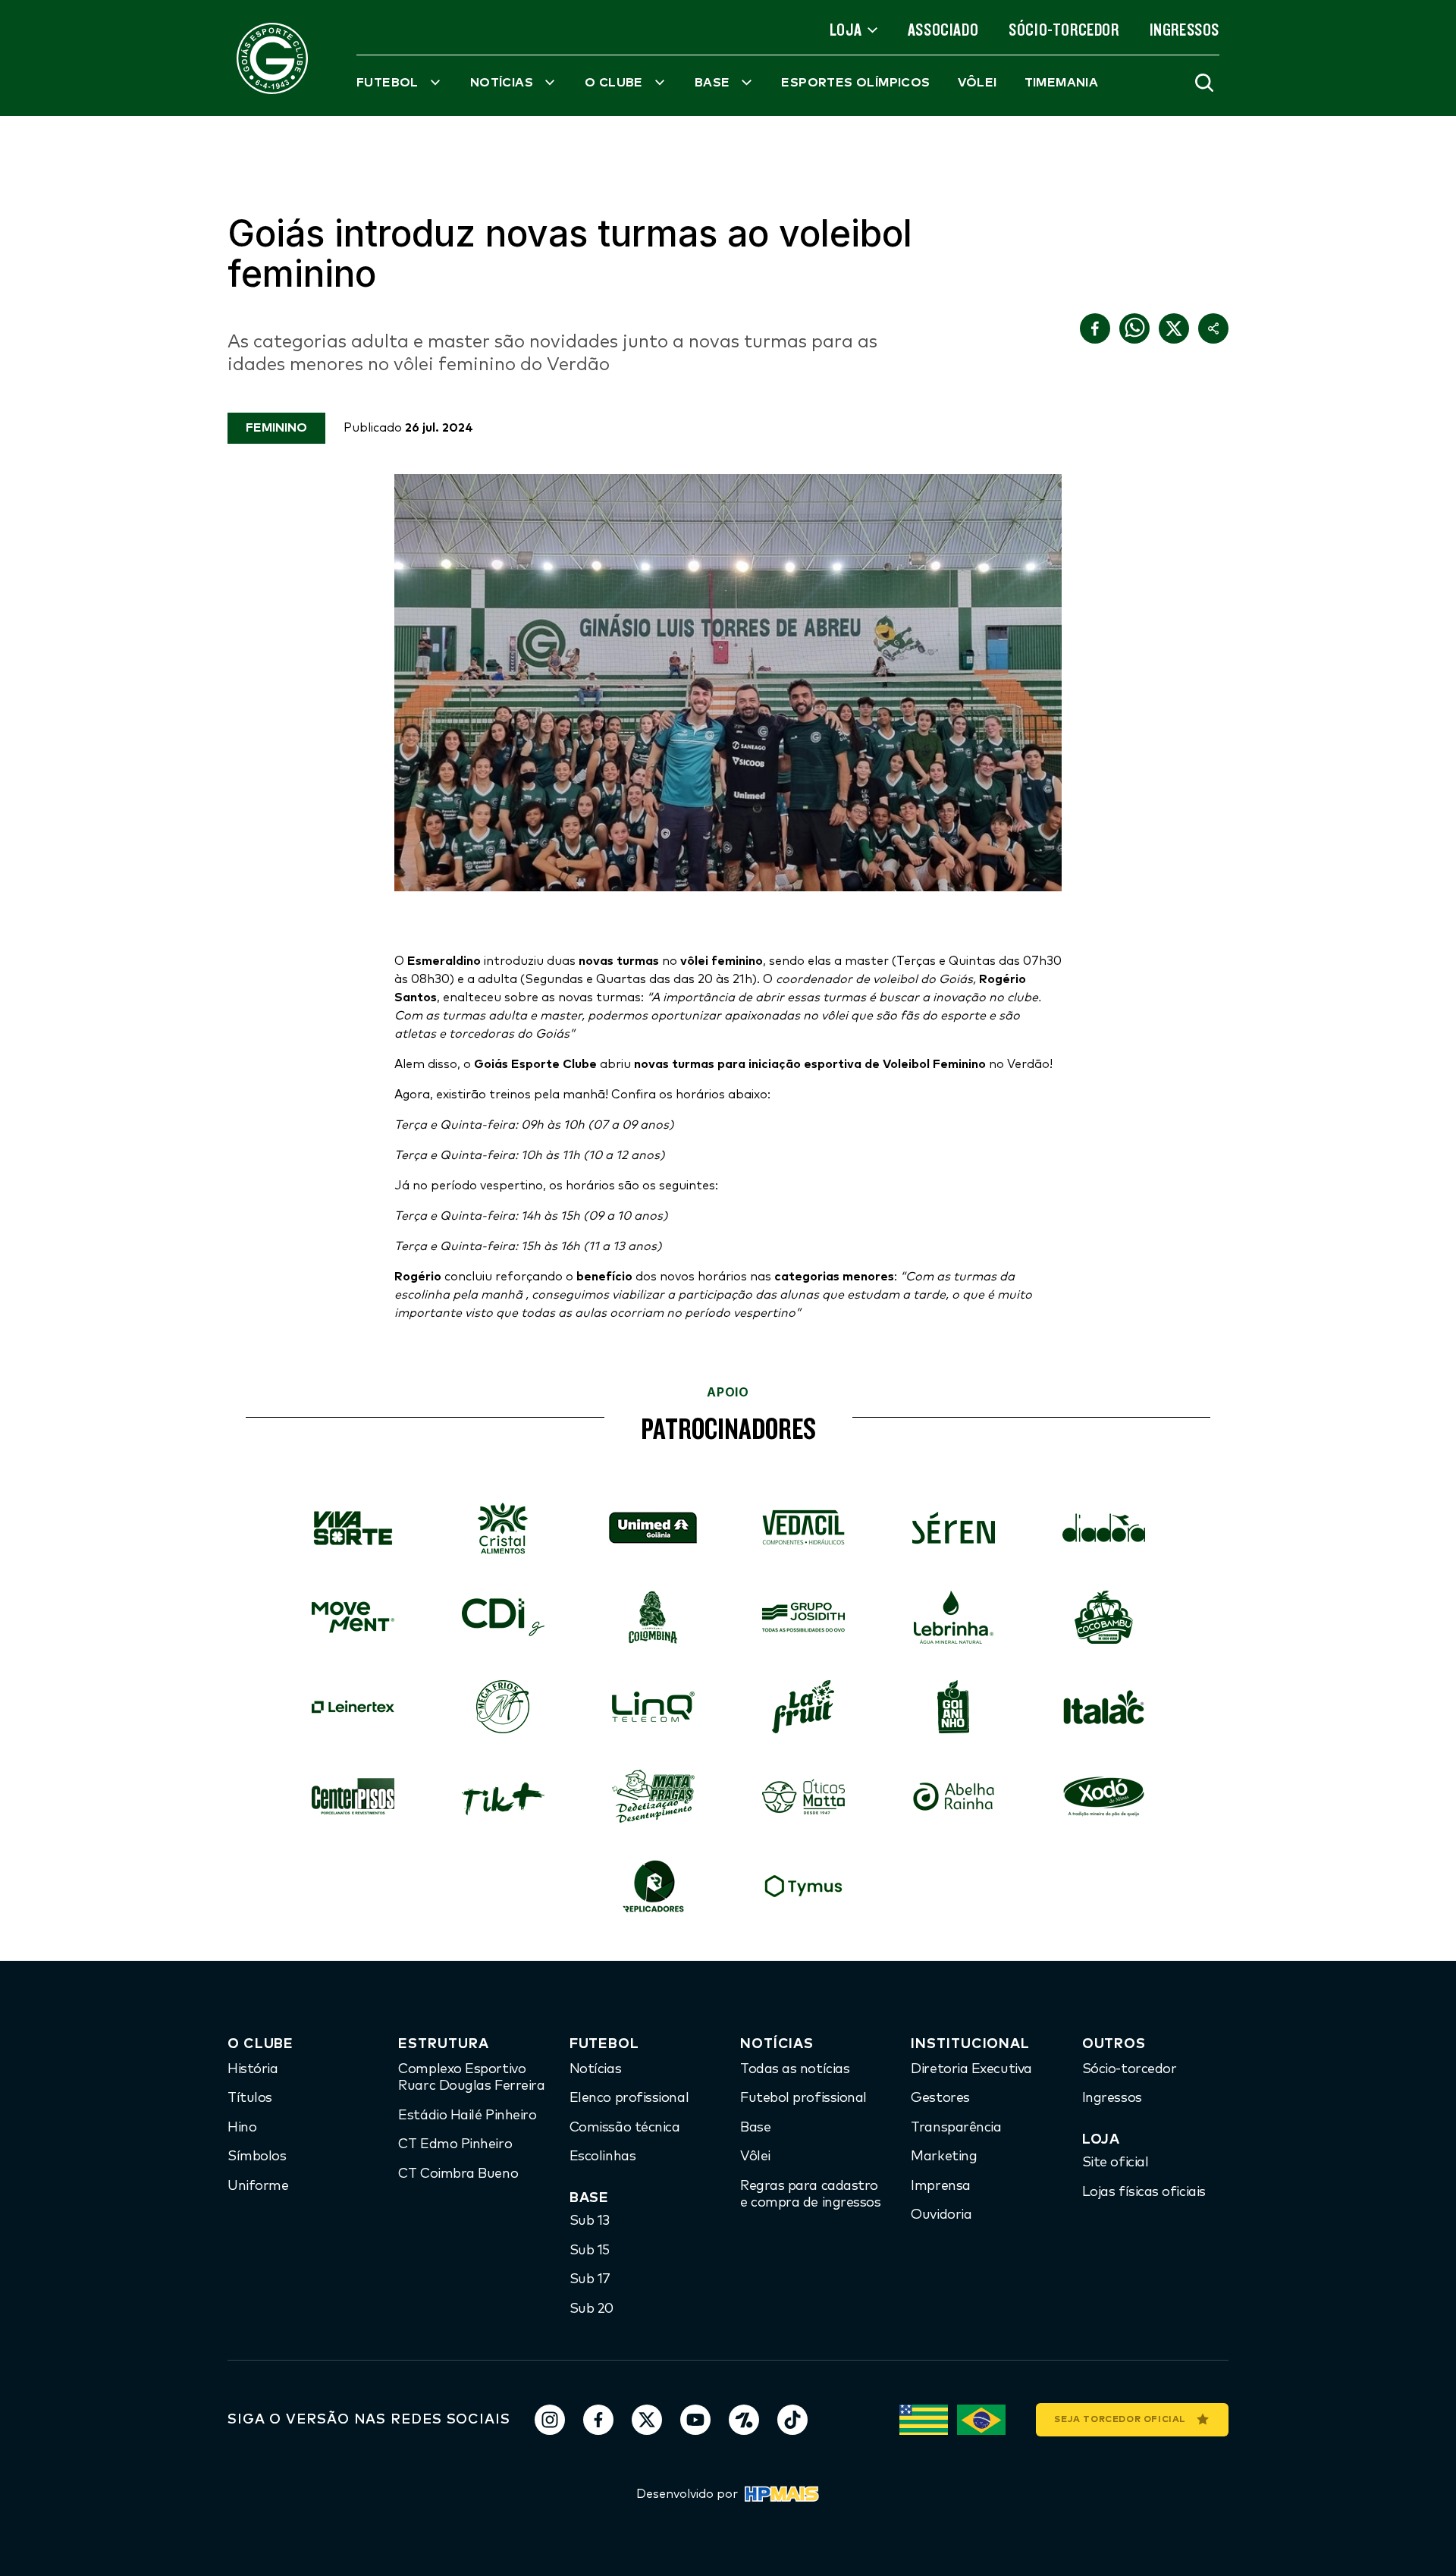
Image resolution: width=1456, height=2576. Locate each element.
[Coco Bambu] (1103, 1617)
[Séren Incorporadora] (953, 1528)
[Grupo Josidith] (803, 1617)
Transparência (956, 2128)
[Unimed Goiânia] (653, 1528)
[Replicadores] (653, 1886)
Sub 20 (591, 2309)
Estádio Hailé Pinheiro (467, 2116)
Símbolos (257, 2157)
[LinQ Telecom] (653, 1707)
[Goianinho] (953, 1707)
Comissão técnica (625, 2128)
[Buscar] (1204, 83)
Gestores (940, 2098)
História (253, 2069)
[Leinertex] (353, 1707)
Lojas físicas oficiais (1144, 2192)
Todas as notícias (795, 2069)
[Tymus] (803, 1886)
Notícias (595, 2069)
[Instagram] (550, 2420)
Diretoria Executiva (971, 2069)
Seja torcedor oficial (1120, 2420)
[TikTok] (792, 2420)
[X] (647, 2420)
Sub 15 (590, 2251)
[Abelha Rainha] (953, 1796)
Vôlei (755, 2157)
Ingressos (1185, 30)
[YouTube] (695, 2420)
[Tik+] (503, 1796)
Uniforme (258, 2186)
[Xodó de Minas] (1103, 1796)
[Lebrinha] (953, 1617)
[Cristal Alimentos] (503, 1528)
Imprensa (940, 2186)
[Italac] (1103, 1707)
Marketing (944, 2157)
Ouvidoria (941, 2215)
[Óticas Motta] (803, 1796)
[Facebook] (598, 2420)
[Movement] (353, 1617)
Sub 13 (590, 2221)
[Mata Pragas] (653, 1796)
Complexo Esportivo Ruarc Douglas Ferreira (471, 2078)
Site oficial (1116, 2163)
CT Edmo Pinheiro (455, 2144)
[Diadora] (1103, 1528)
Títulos (250, 2098)
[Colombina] (653, 1617)
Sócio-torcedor (1064, 30)
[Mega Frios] (503, 1707)
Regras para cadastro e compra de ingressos (811, 2195)
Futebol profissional (803, 2098)
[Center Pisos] (353, 1796)
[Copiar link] (1213, 328)
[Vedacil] (803, 1528)
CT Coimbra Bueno (458, 2174)
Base (755, 2128)
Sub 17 (590, 2279)
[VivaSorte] (353, 1528)
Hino (242, 2128)
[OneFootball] (744, 2420)
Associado (943, 30)
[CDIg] (503, 1617)
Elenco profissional (629, 2098)
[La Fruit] (803, 1707)
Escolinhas (603, 2157)
